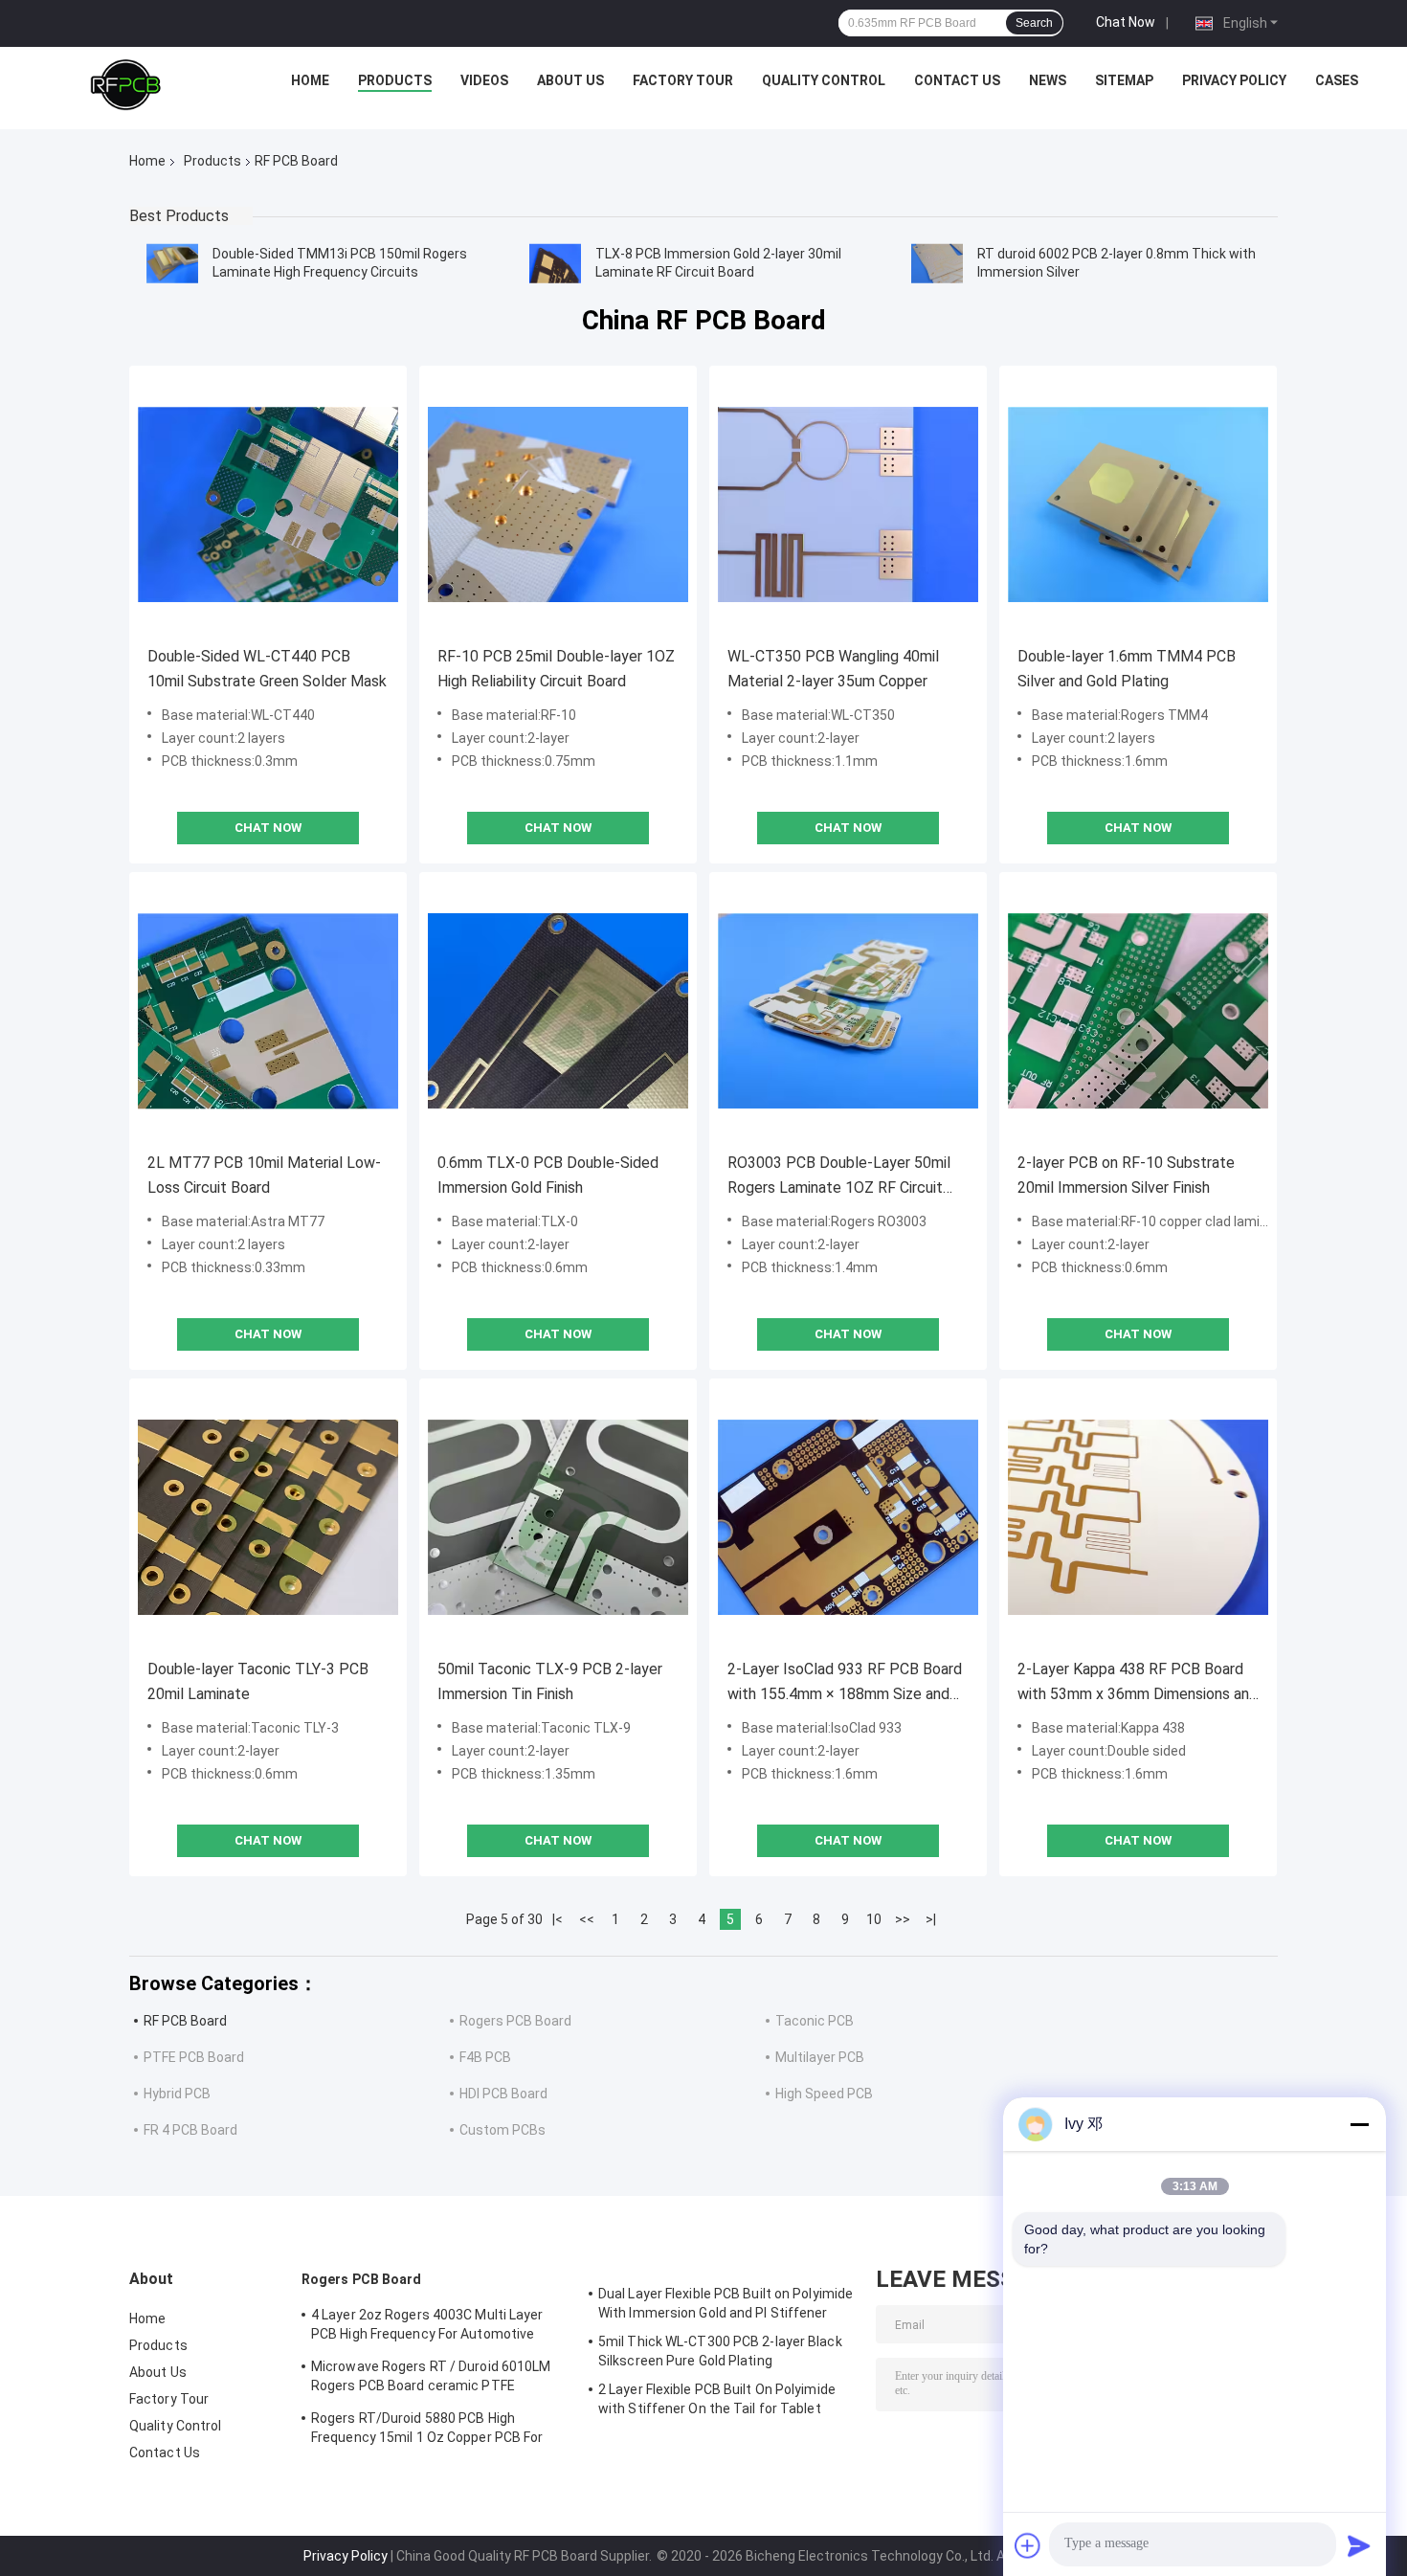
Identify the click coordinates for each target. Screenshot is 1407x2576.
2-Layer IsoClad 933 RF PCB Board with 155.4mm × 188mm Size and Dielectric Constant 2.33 (845, 1683)
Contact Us (957, 80)
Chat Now (1126, 22)
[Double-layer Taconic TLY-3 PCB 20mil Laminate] (268, 1517)
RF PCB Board (185, 2021)
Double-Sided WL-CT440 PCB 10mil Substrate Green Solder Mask (267, 669)
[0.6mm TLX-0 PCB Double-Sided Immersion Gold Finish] (558, 1011)
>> (903, 1919)
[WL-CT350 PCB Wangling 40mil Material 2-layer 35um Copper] (848, 504)
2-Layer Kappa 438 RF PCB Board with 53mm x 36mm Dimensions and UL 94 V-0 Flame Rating (1138, 1683)
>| (931, 1919)
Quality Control (824, 80)
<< (587, 1919)
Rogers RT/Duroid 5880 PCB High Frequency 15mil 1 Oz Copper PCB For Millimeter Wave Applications (427, 2430)
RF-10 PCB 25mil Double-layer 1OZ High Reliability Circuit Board (556, 669)
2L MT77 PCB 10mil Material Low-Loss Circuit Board (264, 1175)
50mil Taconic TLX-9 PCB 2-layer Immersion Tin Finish (550, 1681)
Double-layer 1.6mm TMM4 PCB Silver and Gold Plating (1127, 669)
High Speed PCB (824, 2094)
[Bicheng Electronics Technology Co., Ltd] (125, 85)
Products (395, 80)
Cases (1337, 80)
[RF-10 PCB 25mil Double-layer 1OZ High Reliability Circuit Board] (558, 504)
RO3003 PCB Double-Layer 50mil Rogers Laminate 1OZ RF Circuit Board (839, 1177)
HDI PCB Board (503, 2094)
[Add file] (1028, 2545)
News (1048, 80)
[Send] (1359, 2545)
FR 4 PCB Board (190, 2130)
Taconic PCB (815, 2021)
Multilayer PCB (820, 2057)
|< (558, 1919)
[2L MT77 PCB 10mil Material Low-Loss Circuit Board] (268, 1011)
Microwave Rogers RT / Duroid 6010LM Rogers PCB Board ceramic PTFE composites (431, 2379)
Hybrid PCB (177, 2094)
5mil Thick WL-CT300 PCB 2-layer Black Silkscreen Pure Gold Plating (720, 2351)
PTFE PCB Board (194, 2057)
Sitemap (1124, 80)
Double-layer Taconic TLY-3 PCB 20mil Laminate (258, 1681)
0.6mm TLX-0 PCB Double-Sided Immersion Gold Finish (548, 1175)
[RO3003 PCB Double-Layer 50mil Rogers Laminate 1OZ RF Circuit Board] (848, 1011)
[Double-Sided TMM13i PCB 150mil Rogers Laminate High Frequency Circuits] (172, 263)
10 (874, 1919)
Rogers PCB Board (515, 2021)
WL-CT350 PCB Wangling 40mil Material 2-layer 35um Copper (833, 669)
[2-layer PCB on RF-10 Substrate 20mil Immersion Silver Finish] (1138, 1011)
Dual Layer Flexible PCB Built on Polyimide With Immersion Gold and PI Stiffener (726, 2303)
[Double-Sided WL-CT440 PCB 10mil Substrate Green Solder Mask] (268, 504)
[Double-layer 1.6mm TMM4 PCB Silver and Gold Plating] (1138, 504)
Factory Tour (683, 80)
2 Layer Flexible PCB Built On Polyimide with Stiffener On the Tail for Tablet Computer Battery (717, 2402)
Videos (484, 80)
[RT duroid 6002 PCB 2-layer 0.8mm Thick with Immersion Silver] (937, 263)
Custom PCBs (502, 2130)
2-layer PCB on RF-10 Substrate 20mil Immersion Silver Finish (1126, 1175)
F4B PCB (485, 2057)
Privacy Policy (1234, 80)
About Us (570, 80)
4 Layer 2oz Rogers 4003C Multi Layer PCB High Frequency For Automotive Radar (427, 2327)
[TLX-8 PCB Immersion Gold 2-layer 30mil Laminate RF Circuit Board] (555, 263)
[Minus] (1359, 2124)
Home (310, 80)
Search (1034, 23)
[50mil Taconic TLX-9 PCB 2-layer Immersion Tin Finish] (558, 1517)
